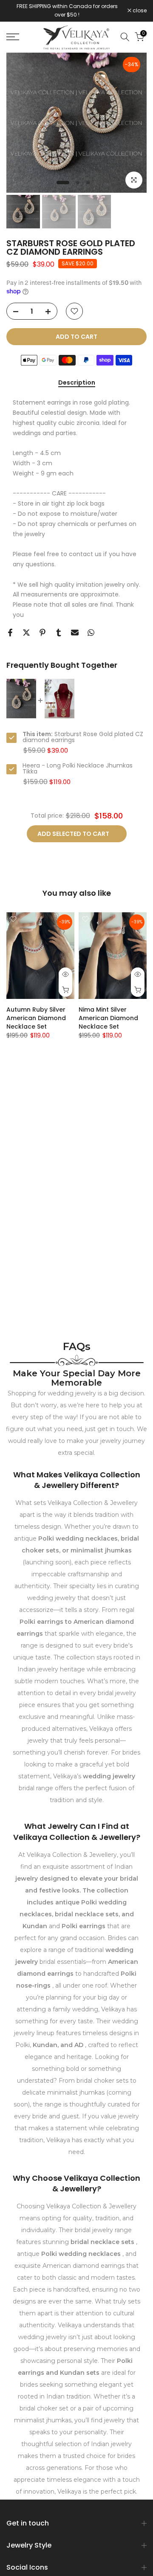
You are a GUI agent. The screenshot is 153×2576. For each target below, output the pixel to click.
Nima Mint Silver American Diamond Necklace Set (108, 1018)
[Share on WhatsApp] (91, 633)
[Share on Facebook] (10, 633)
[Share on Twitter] (26, 633)
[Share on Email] (75, 633)
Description (77, 383)
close (139, 11)
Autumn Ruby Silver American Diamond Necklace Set (36, 1018)
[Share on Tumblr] (59, 633)
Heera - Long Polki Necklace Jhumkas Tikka (78, 768)
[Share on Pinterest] (42, 633)
